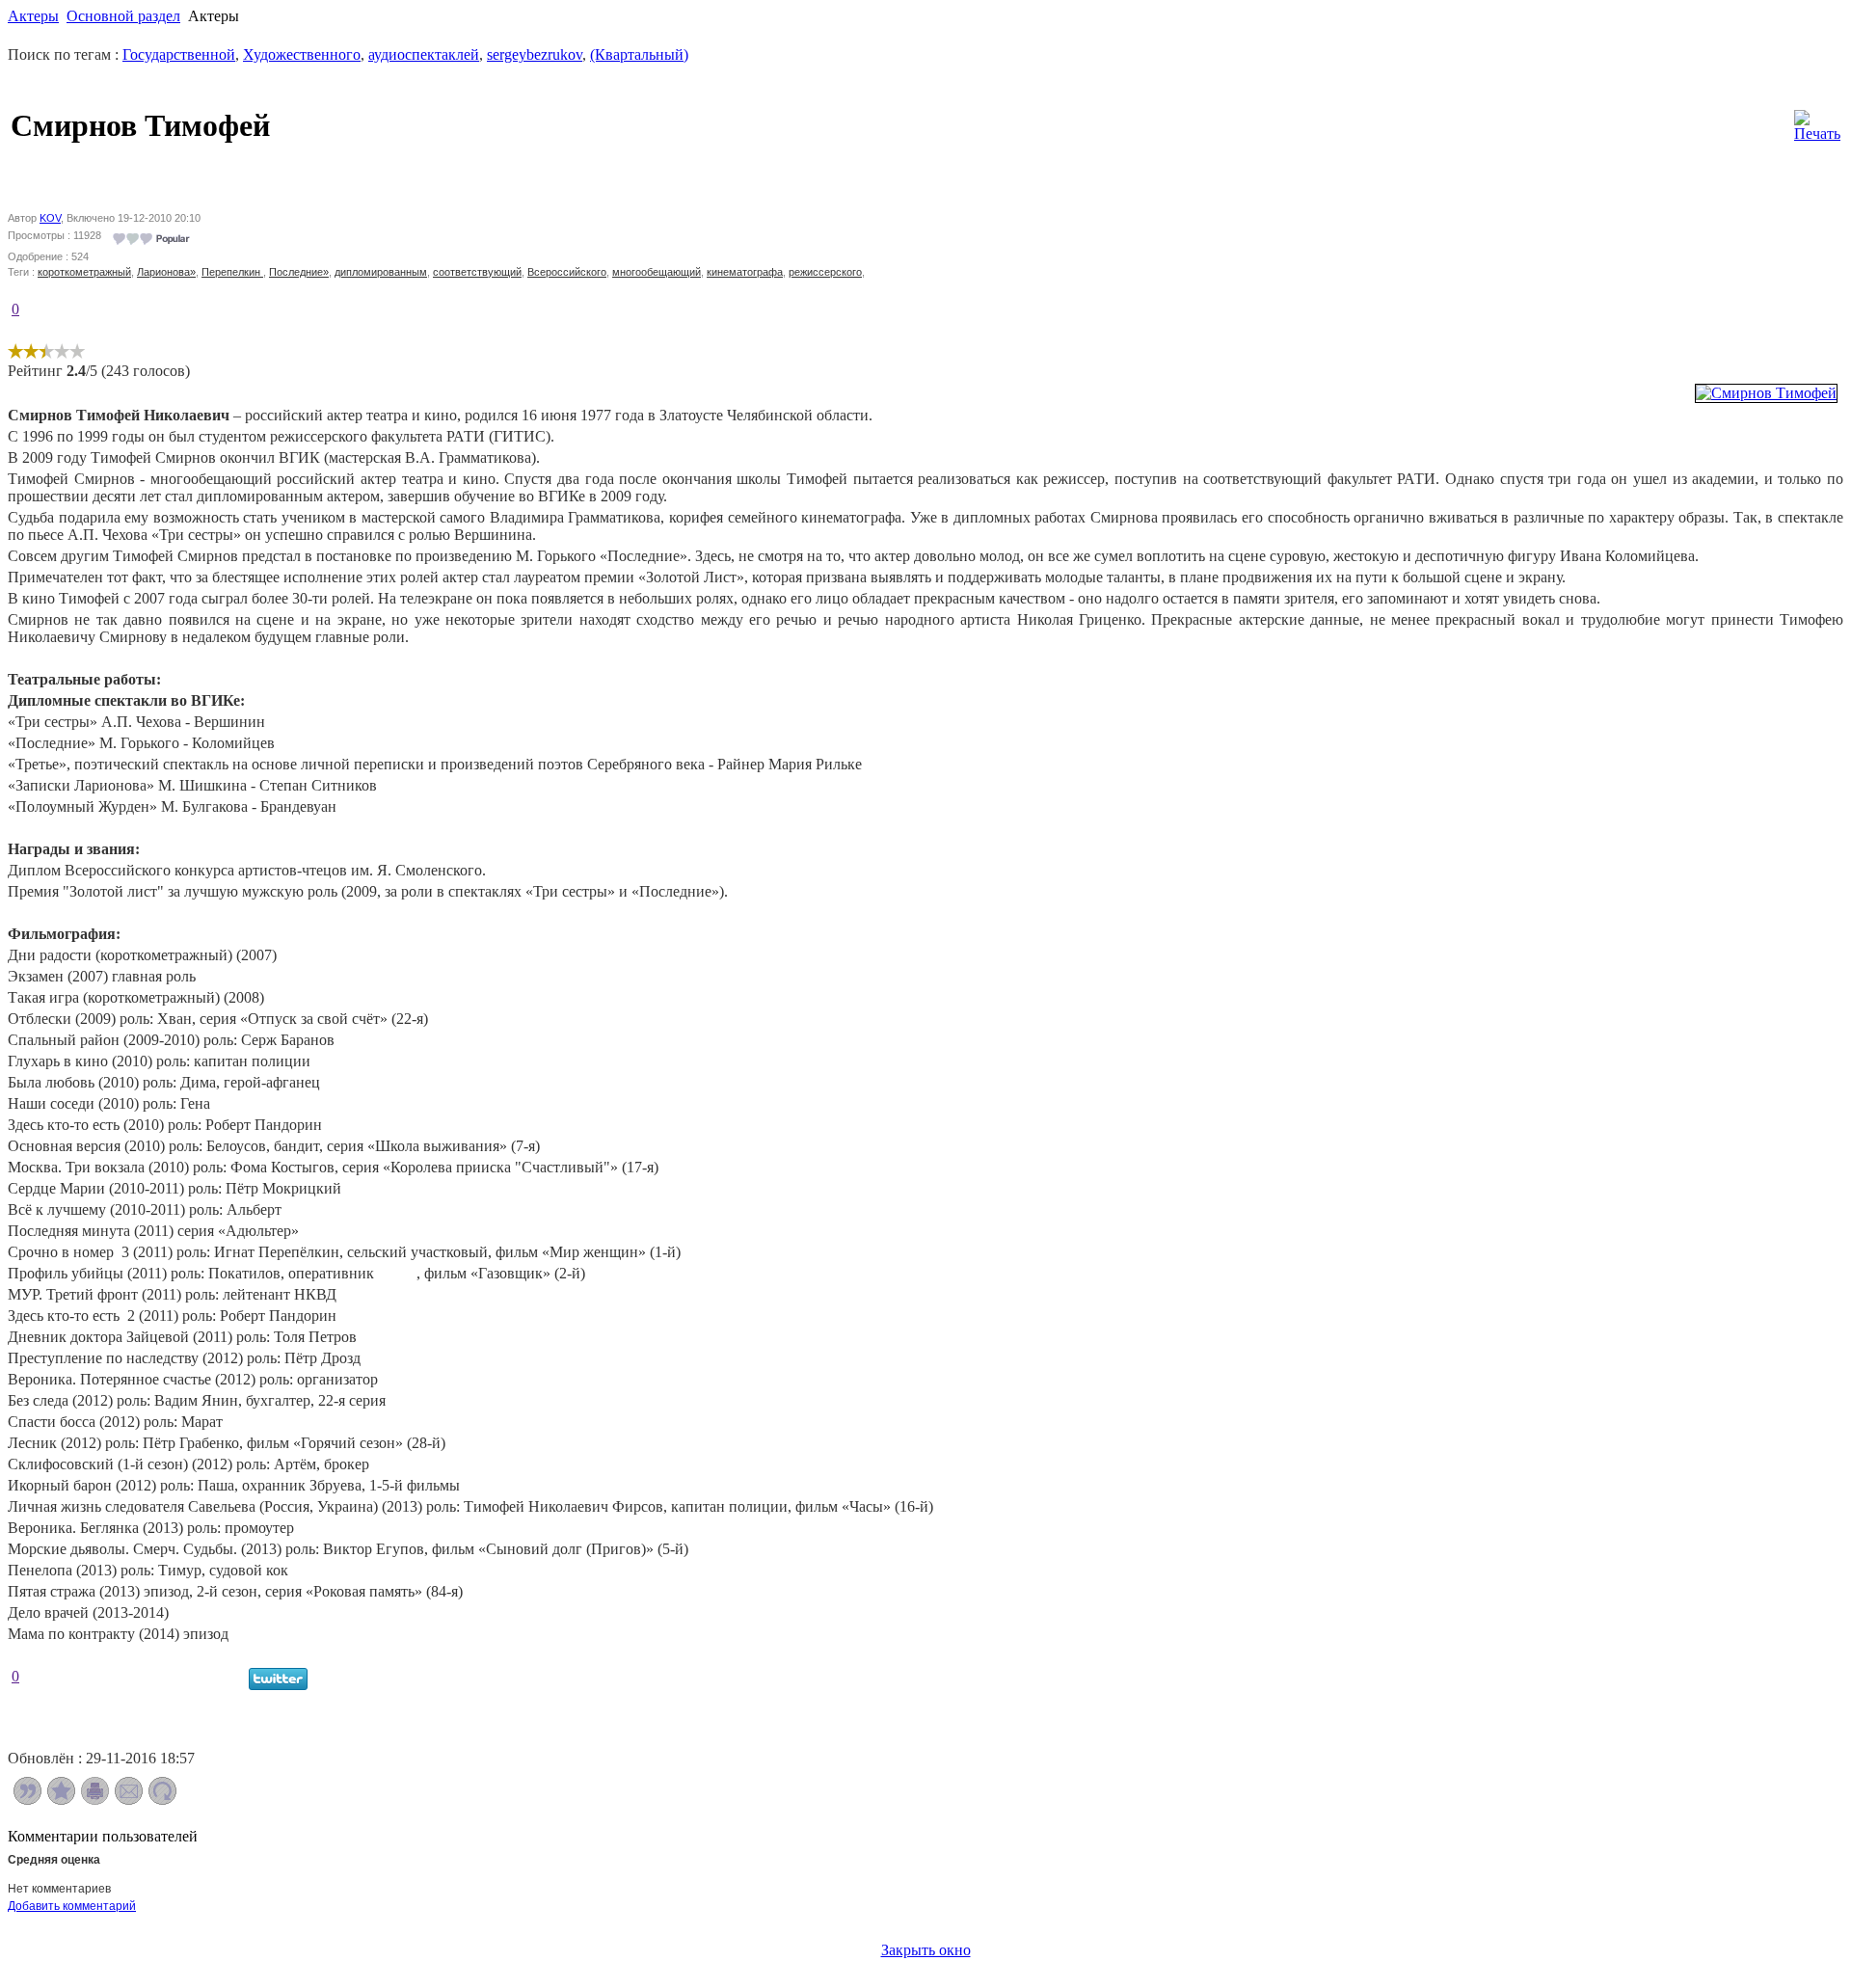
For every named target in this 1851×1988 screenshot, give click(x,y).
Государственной (179, 54)
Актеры (33, 16)
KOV (50, 218)
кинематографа (745, 272)
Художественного (302, 54)
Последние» (299, 272)
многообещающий (657, 272)
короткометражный (84, 272)
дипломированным (381, 272)
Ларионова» (166, 272)
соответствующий (477, 272)
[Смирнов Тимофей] (1766, 393)
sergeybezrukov (535, 54)
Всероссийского (567, 272)
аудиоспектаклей (424, 54)
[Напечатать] (95, 1800)
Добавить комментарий (72, 1906)
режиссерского (825, 272)
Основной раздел (123, 16)
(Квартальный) (639, 54)
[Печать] (1817, 121)
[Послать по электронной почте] (129, 1800)
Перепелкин (232, 272)
